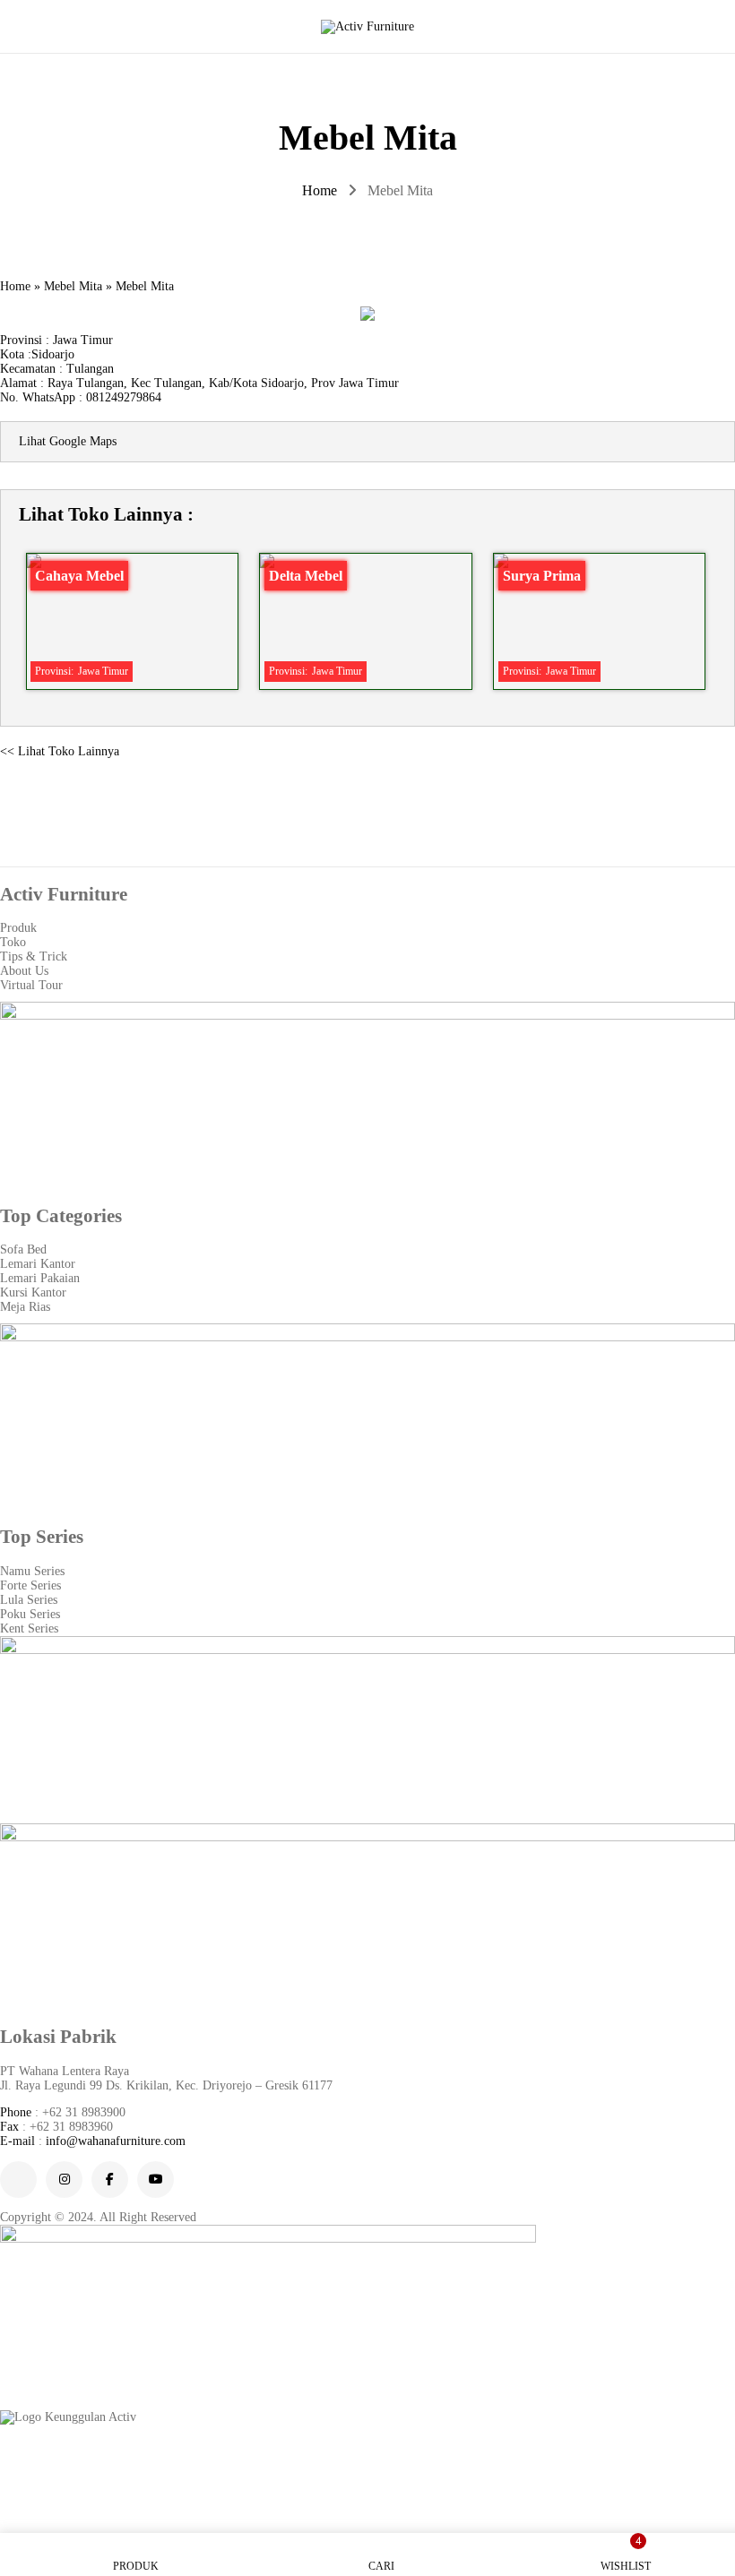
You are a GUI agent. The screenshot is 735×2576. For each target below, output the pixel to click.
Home (320, 190)
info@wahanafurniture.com (116, 2141)
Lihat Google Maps (68, 441)
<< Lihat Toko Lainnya (60, 751)
